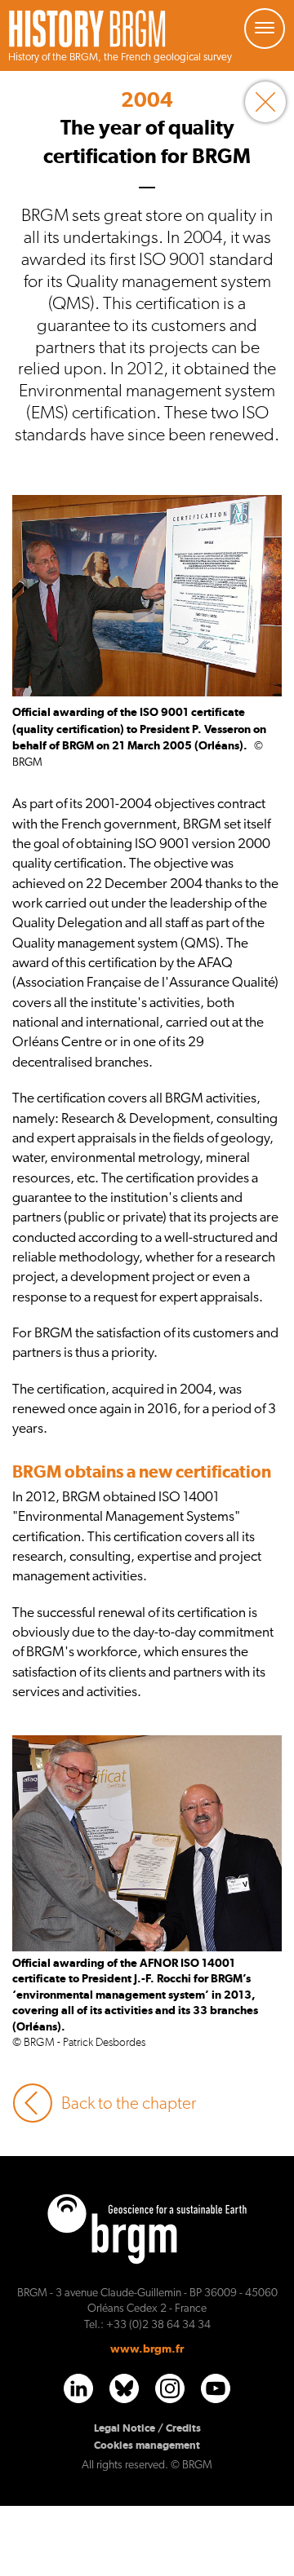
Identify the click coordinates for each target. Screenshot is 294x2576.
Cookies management (147, 2445)
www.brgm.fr (147, 2348)
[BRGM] (87, 38)
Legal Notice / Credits (147, 2428)
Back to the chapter (129, 2103)
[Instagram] (170, 2388)
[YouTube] (216, 2388)
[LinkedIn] (78, 2388)
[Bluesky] (124, 2388)
